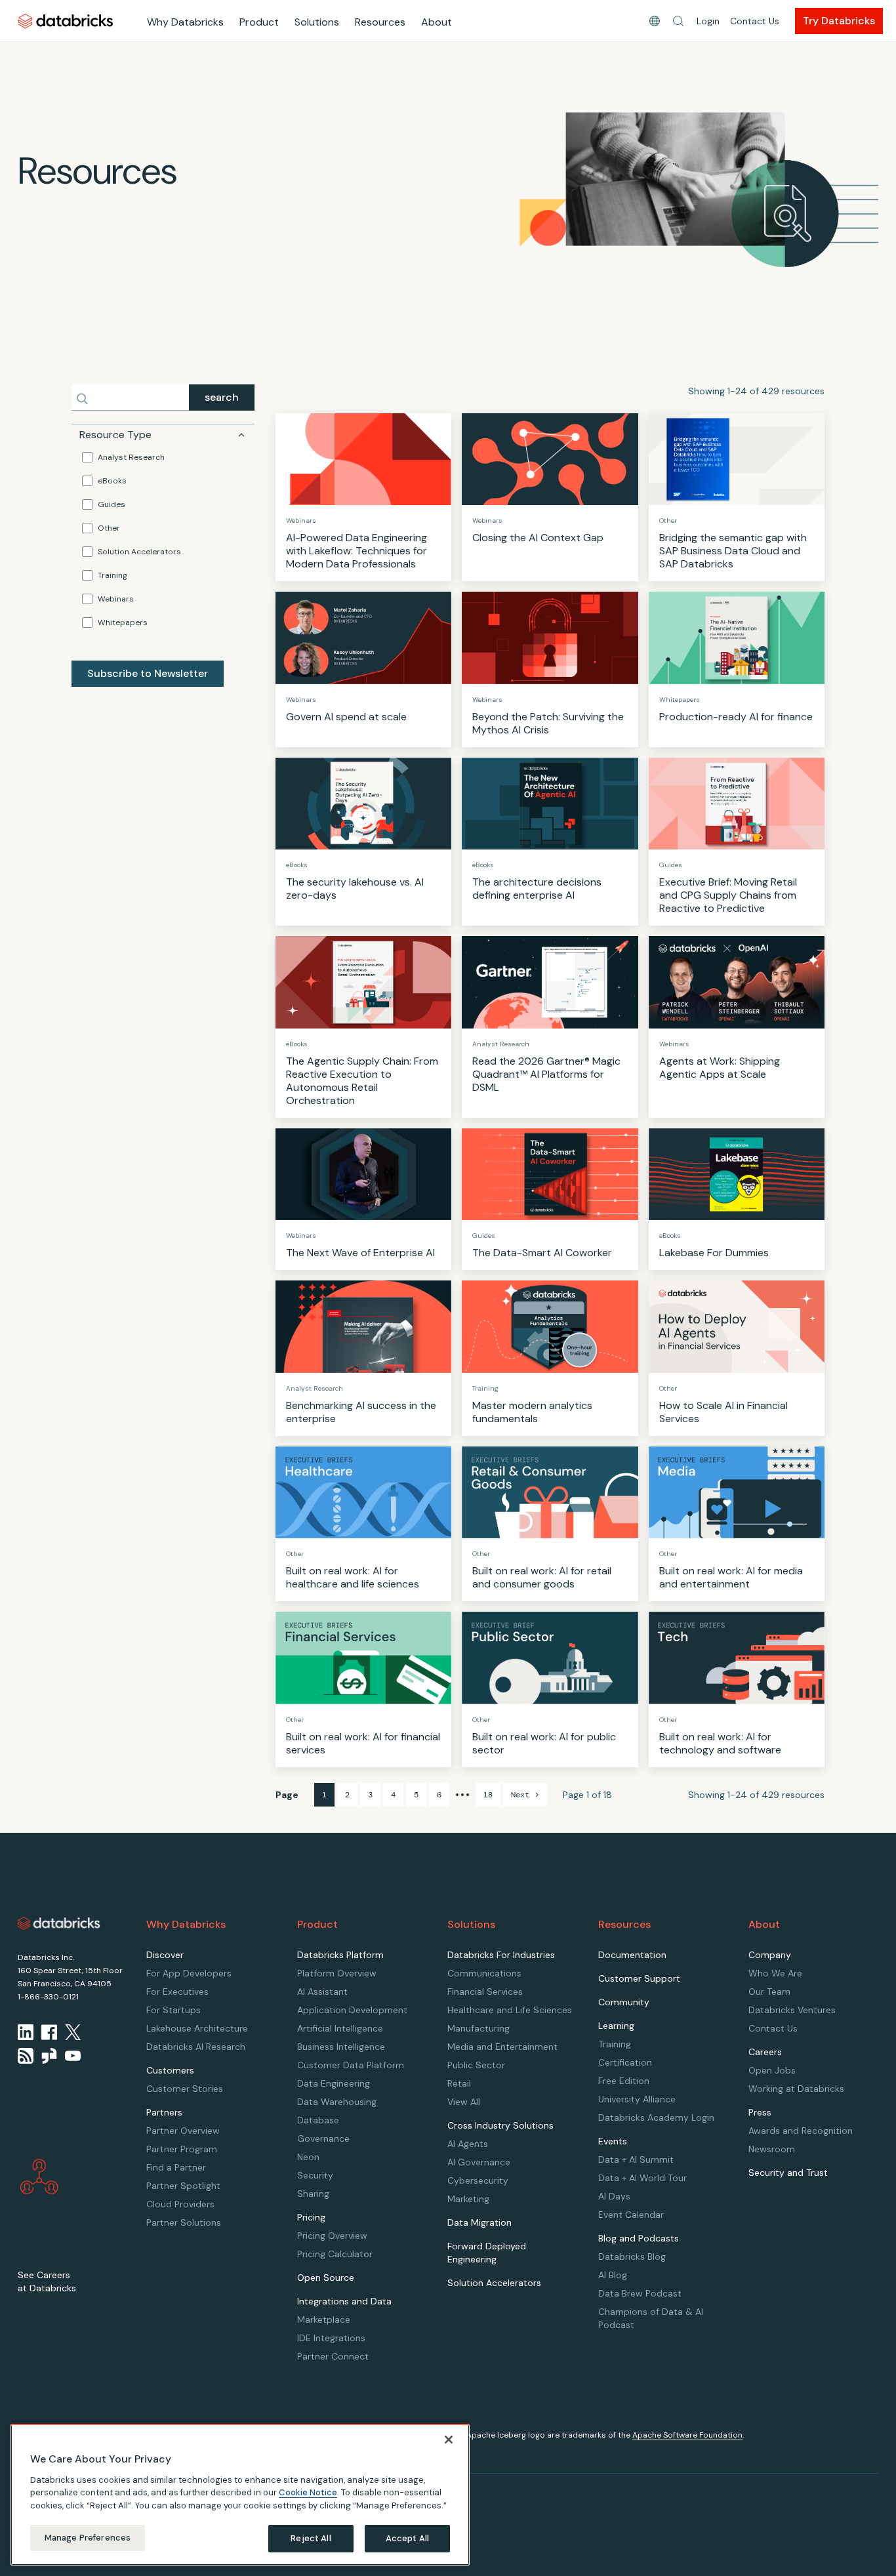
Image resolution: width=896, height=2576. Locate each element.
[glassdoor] (49, 2056)
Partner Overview (183, 2131)
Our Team (769, 1992)
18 (488, 1795)
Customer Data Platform (351, 2065)
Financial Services (485, 1992)
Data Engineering (334, 2083)
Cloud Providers (180, 2204)
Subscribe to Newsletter (148, 673)
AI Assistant (322, 1992)
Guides (112, 504)
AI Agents (468, 2144)
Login (708, 21)
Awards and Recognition (801, 2131)
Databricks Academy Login (656, 2117)
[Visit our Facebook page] (49, 2032)
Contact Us (755, 21)
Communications (484, 1973)
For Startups (173, 2010)
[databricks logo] (59, 1923)
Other (109, 528)
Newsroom (772, 2149)
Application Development (352, 2010)
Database (318, 2120)
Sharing (313, 2194)
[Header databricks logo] (66, 21)
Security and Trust (788, 2173)
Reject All (311, 2538)
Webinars (116, 599)
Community (624, 2002)
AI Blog (613, 2275)
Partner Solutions (184, 2222)
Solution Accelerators (139, 552)
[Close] (449, 2440)
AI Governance (479, 2162)
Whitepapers (123, 623)
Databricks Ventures (792, 2010)
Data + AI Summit (636, 2159)
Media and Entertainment (502, 2047)
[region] (240, 2495)
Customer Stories (185, 2089)
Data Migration (479, 2222)
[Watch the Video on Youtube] (73, 2056)
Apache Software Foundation (687, 2435)
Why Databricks (185, 22)
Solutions (317, 22)
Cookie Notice (308, 2492)
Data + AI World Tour (642, 2178)
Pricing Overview (332, 2236)
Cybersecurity (478, 2180)
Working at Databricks (796, 2089)
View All (464, 2102)
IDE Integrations (331, 2338)
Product (259, 22)
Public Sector (476, 2065)
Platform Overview (337, 1973)
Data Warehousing (337, 2102)
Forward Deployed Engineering (487, 2253)
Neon (308, 2157)
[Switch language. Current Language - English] (655, 21)
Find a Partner (176, 2167)
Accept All (407, 2538)
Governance (323, 2138)
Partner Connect (333, 2356)
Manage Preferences (88, 2538)
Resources (380, 22)
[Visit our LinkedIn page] (26, 2032)
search (222, 397)
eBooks (112, 481)
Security (315, 2175)
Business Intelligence (341, 2047)
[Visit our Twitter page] (73, 2032)
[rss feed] (26, 2056)
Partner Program (182, 2149)
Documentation (632, 1955)
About (437, 22)
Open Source (326, 2278)
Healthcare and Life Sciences (510, 2010)
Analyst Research (131, 457)
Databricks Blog (632, 2257)
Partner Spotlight (183, 2186)
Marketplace (324, 2320)
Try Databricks (839, 21)
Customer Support (639, 1978)
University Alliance (637, 2099)
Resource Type (115, 435)
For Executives (177, 1992)
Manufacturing (479, 2028)
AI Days (614, 2196)
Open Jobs (772, 2070)
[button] (678, 21)
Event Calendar (631, 2215)
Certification (625, 2062)
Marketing (468, 2199)
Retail (459, 2083)
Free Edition (624, 2081)
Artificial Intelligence (340, 2028)
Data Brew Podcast (640, 2293)
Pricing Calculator (335, 2254)
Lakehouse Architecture (197, 2028)
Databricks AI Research (196, 2047)
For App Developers (189, 1973)
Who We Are (775, 1973)
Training (112, 575)
